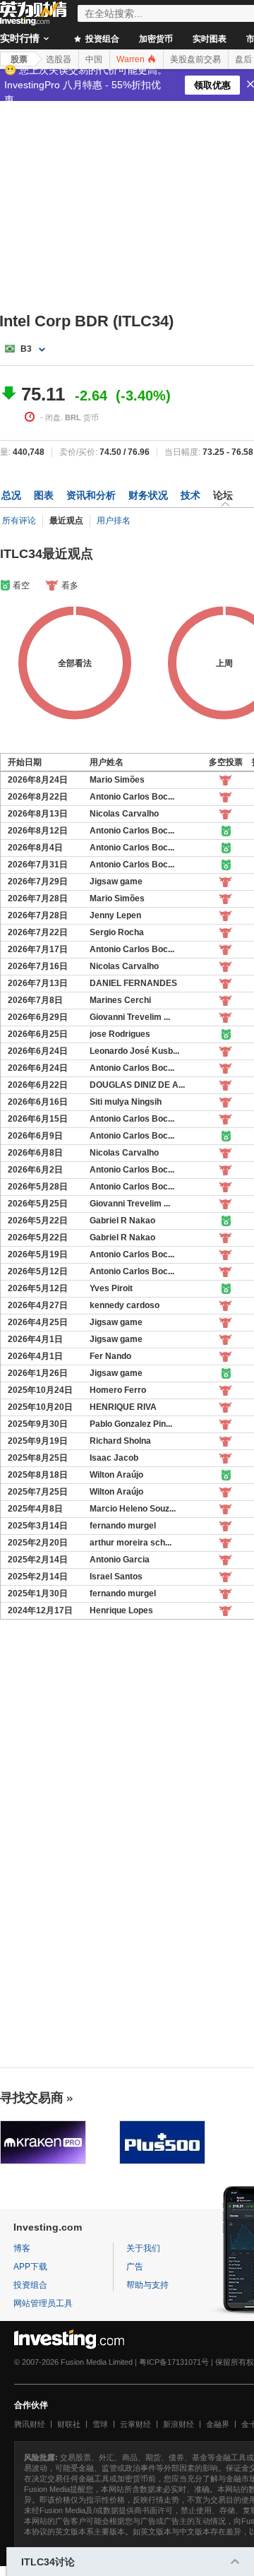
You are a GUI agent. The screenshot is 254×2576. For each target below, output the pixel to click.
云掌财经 (135, 2424)
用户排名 (114, 521)
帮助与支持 (147, 2285)
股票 (19, 59)
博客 (22, 2248)
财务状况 (148, 495)
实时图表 (210, 39)
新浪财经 (179, 2424)
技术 (190, 495)
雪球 (100, 2424)
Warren (132, 59)
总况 (11, 495)
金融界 (218, 2424)
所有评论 (19, 521)
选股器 (59, 59)
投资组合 (101, 39)
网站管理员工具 (43, 2303)
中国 (94, 59)
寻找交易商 (32, 2098)
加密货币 (156, 39)
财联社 (69, 2424)
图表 (44, 495)
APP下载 (30, 2267)
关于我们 (143, 2248)
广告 (135, 2267)
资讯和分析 (91, 495)
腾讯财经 (30, 2424)
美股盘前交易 (195, 59)
